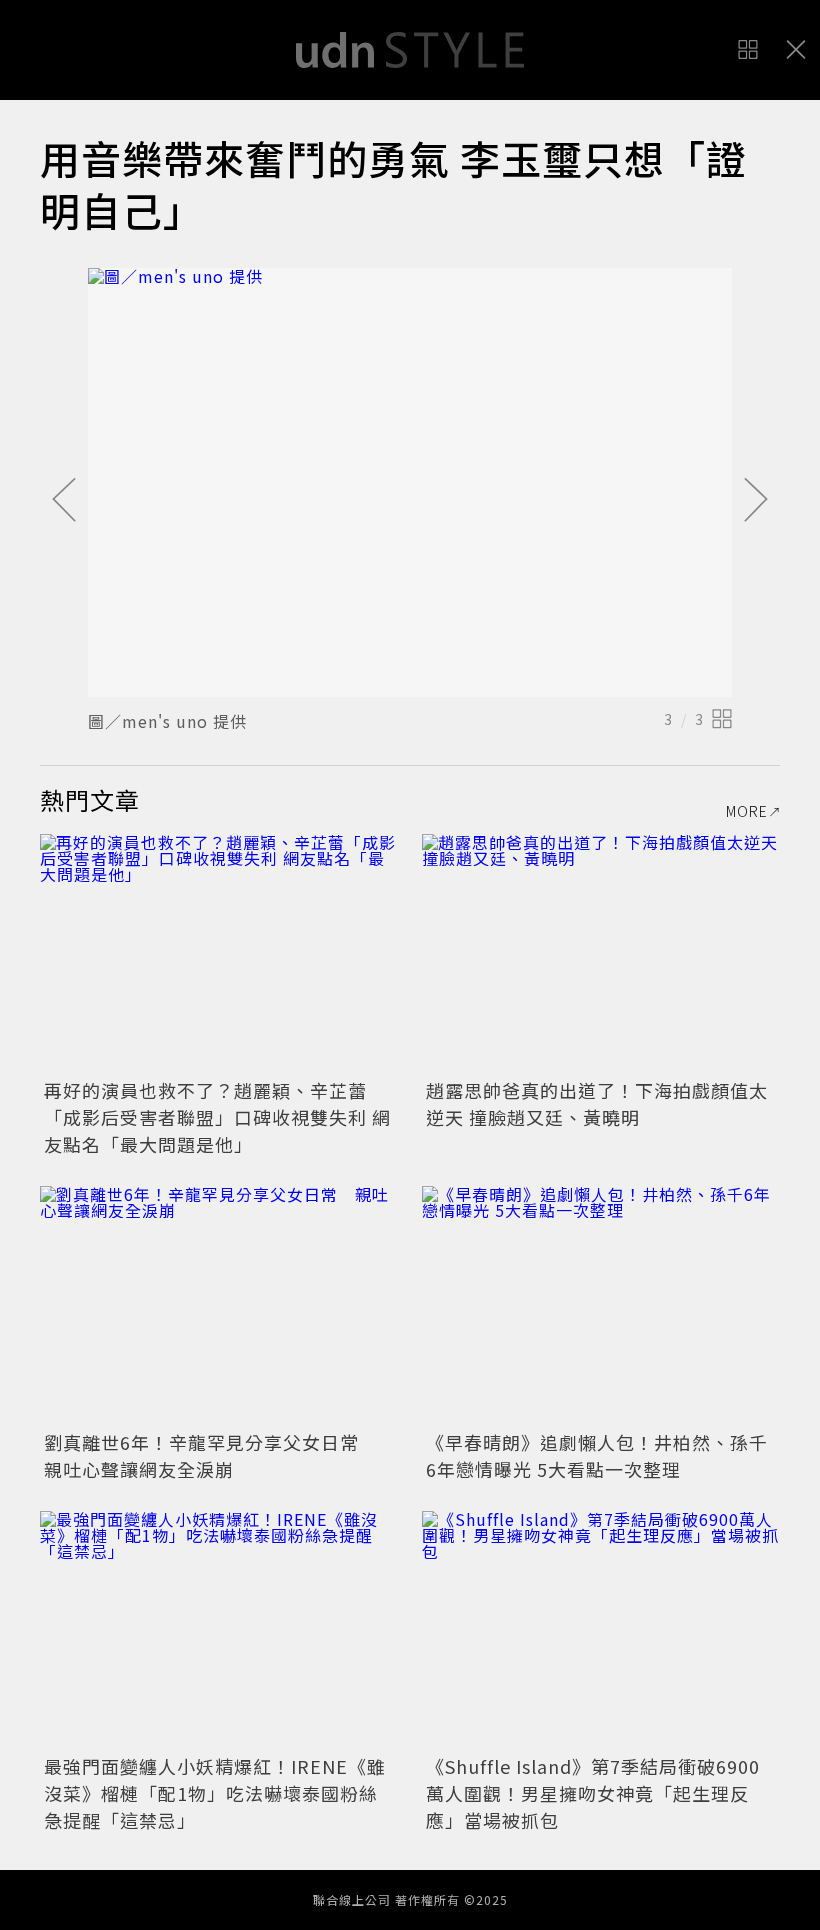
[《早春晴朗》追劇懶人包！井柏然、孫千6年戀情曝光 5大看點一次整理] (601, 1305)
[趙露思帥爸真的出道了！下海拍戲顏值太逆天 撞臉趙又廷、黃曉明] (601, 953)
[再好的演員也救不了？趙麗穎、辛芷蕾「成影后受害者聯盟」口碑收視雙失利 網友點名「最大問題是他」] (219, 953)
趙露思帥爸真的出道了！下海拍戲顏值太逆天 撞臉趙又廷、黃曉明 (597, 1103)
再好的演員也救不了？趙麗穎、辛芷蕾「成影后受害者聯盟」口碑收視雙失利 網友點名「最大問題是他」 (217, 1117)
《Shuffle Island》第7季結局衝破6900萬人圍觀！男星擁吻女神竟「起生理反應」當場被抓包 (593, 1793)
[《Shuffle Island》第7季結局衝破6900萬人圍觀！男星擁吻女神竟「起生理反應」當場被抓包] (601, 1630)
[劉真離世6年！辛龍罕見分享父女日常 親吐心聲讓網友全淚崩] (219, 1305)
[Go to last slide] (64, 501)
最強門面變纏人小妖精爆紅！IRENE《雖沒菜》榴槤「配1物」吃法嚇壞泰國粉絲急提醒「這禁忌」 (215, 1793)
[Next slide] (756, 501)
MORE (747, 811)
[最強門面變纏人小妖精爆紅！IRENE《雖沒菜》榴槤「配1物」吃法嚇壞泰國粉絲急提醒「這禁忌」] (219, 1630)
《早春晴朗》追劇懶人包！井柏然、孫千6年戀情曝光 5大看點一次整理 (597, 1455)
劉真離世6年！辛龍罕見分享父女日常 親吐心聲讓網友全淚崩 (211, 1455)
